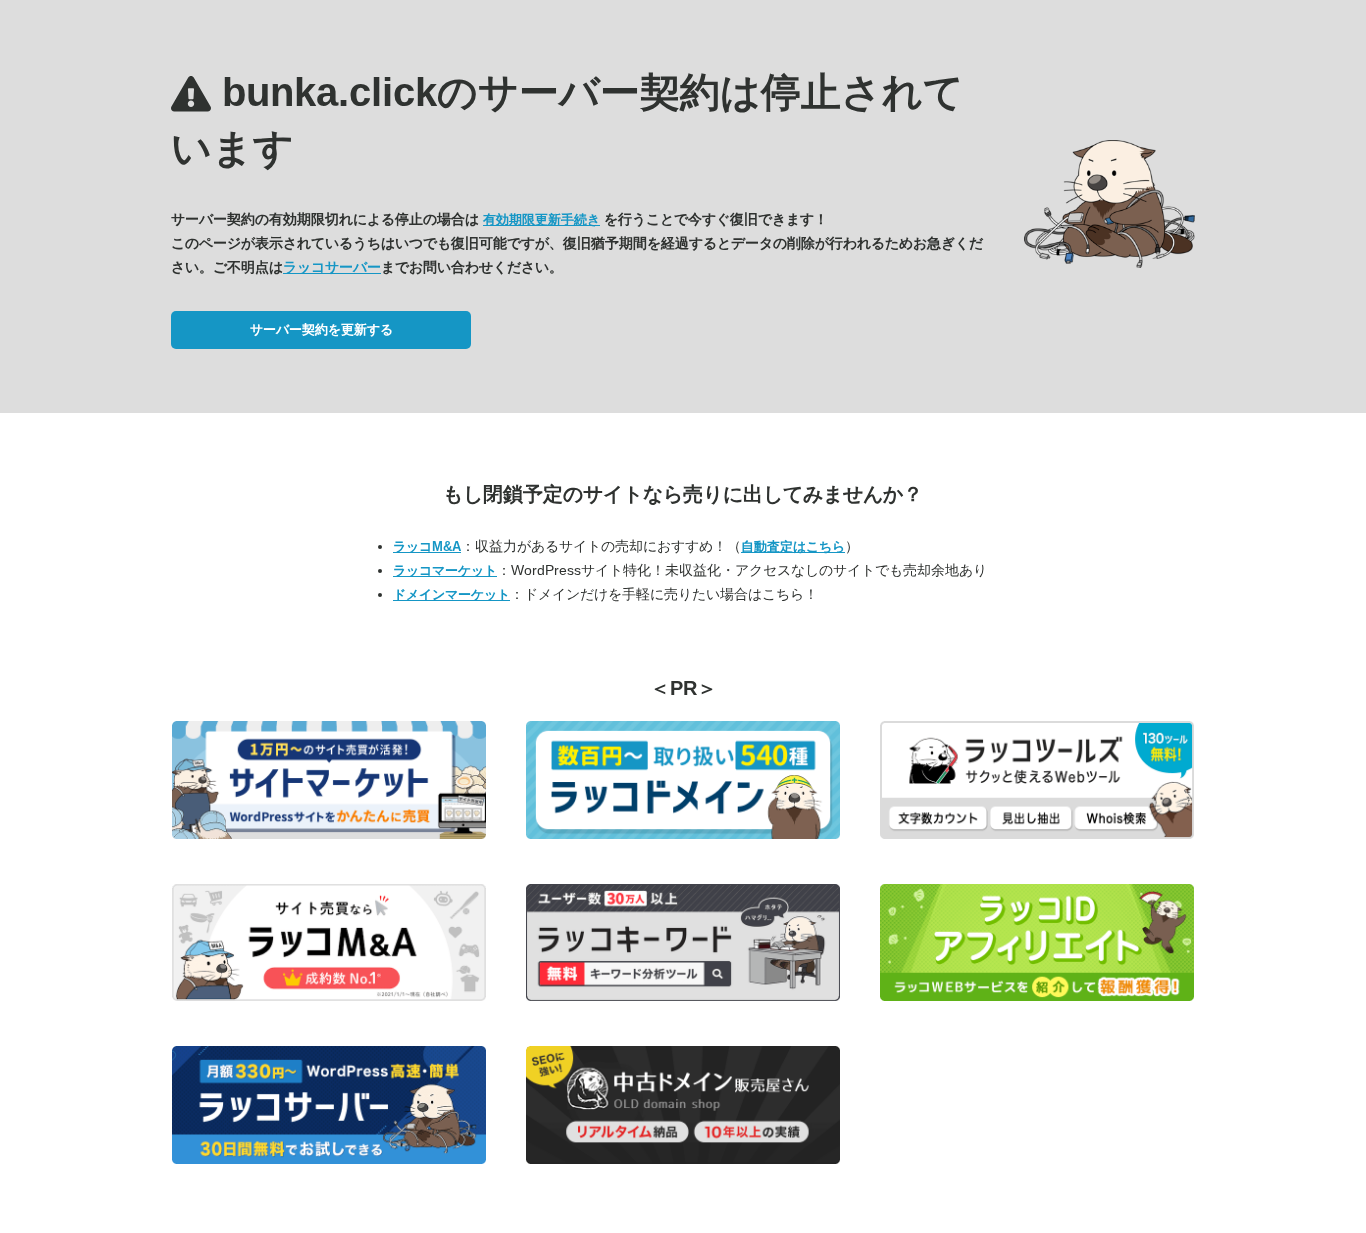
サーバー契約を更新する (321, 329)
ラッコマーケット (445, 570)
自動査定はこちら (793, 546)
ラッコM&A (427, 546)
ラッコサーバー (332, 267)
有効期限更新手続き (541, 219)
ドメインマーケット (451, 594)
